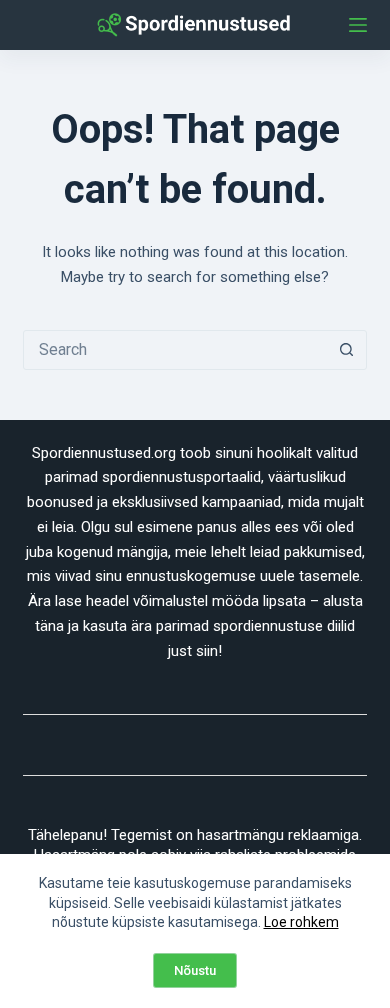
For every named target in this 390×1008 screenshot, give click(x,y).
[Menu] (358, 25)
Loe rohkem (301, 922)
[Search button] (347, 350)
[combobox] (175, 350)
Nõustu (195, 970)
